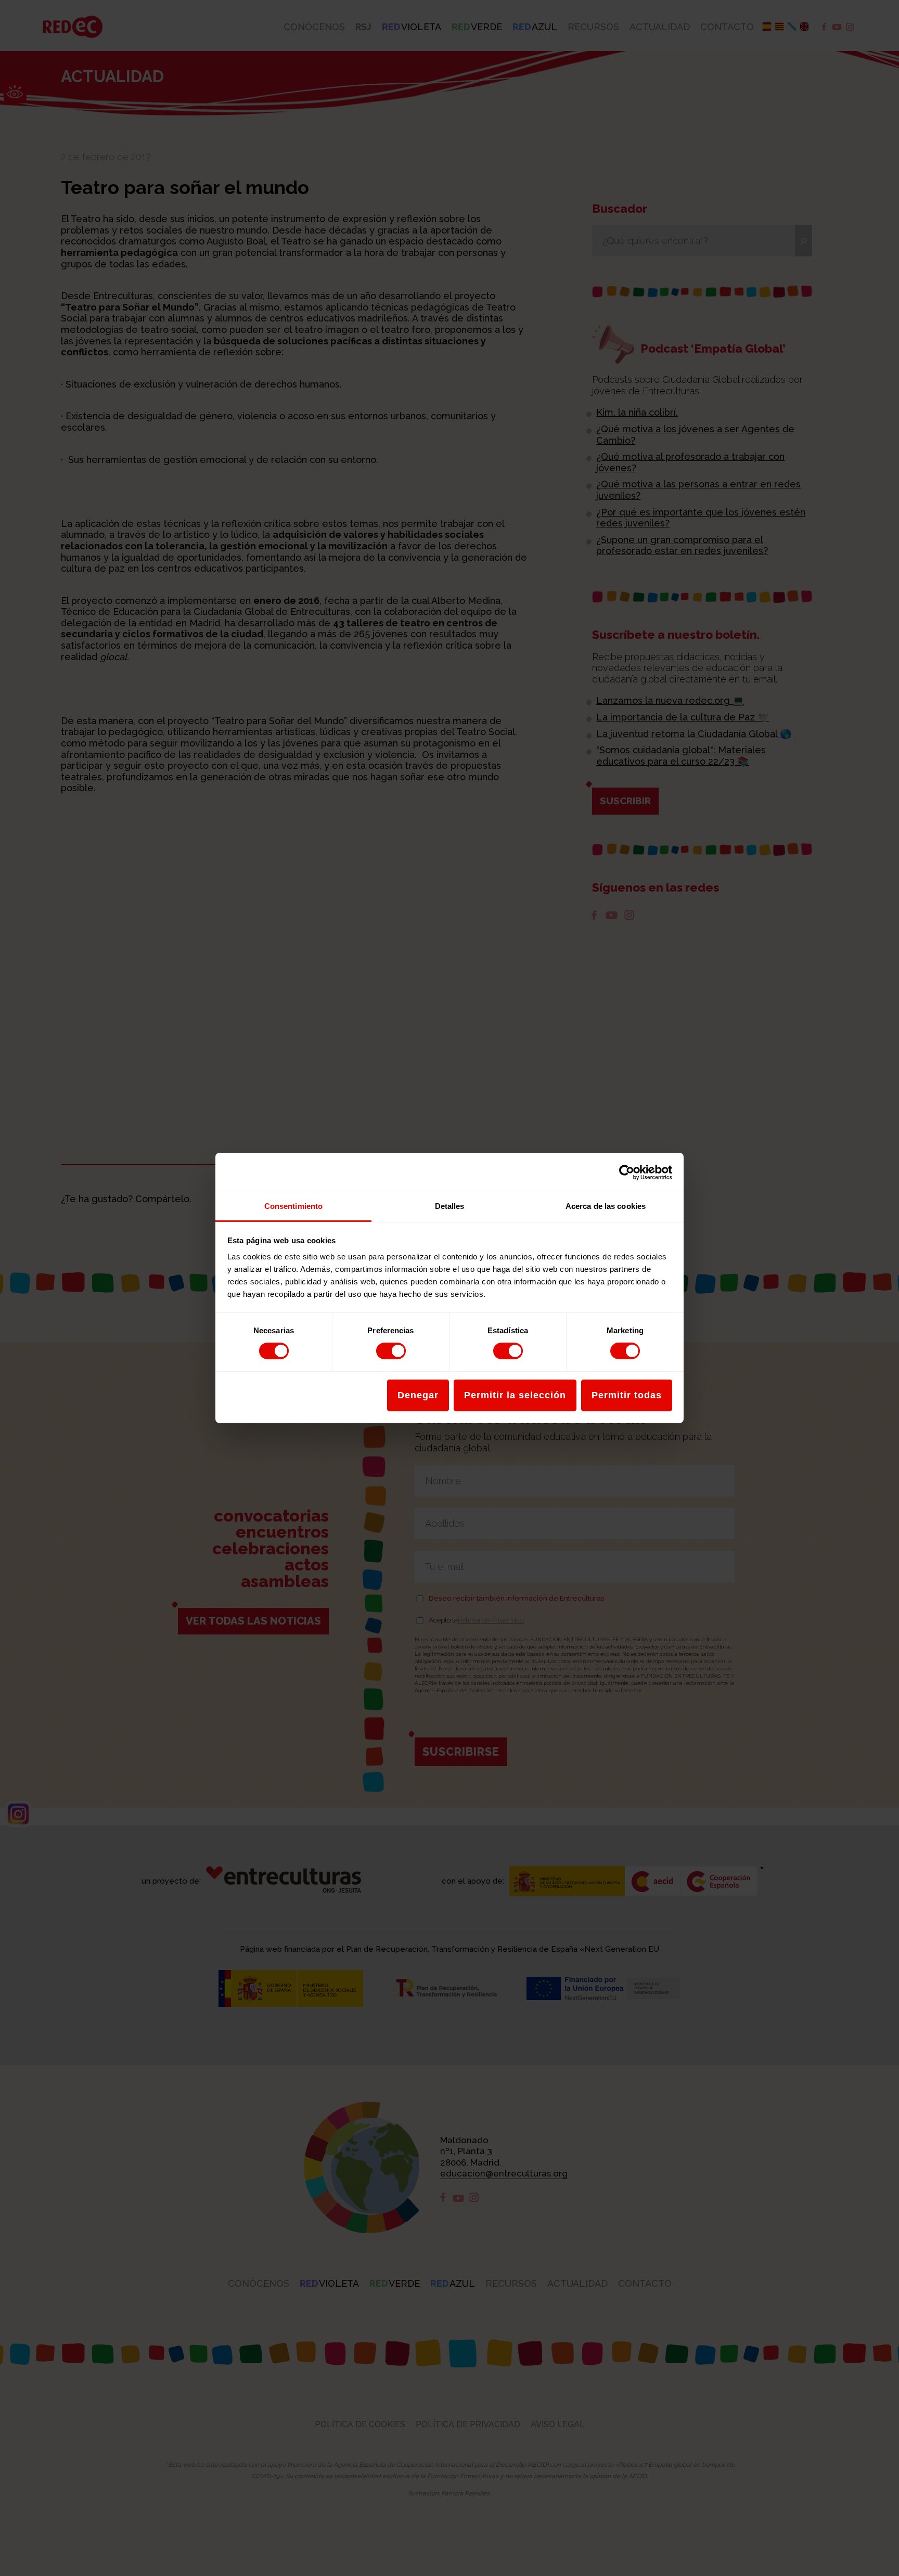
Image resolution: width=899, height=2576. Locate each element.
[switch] (391, 1351)
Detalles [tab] (450, 1206)
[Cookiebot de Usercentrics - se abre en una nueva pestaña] (627, 1172)
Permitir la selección (515, 1395)
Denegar (418, 1395)
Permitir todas (627, 1395)
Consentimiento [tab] (293, 1206)
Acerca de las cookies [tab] (606, 1206)
